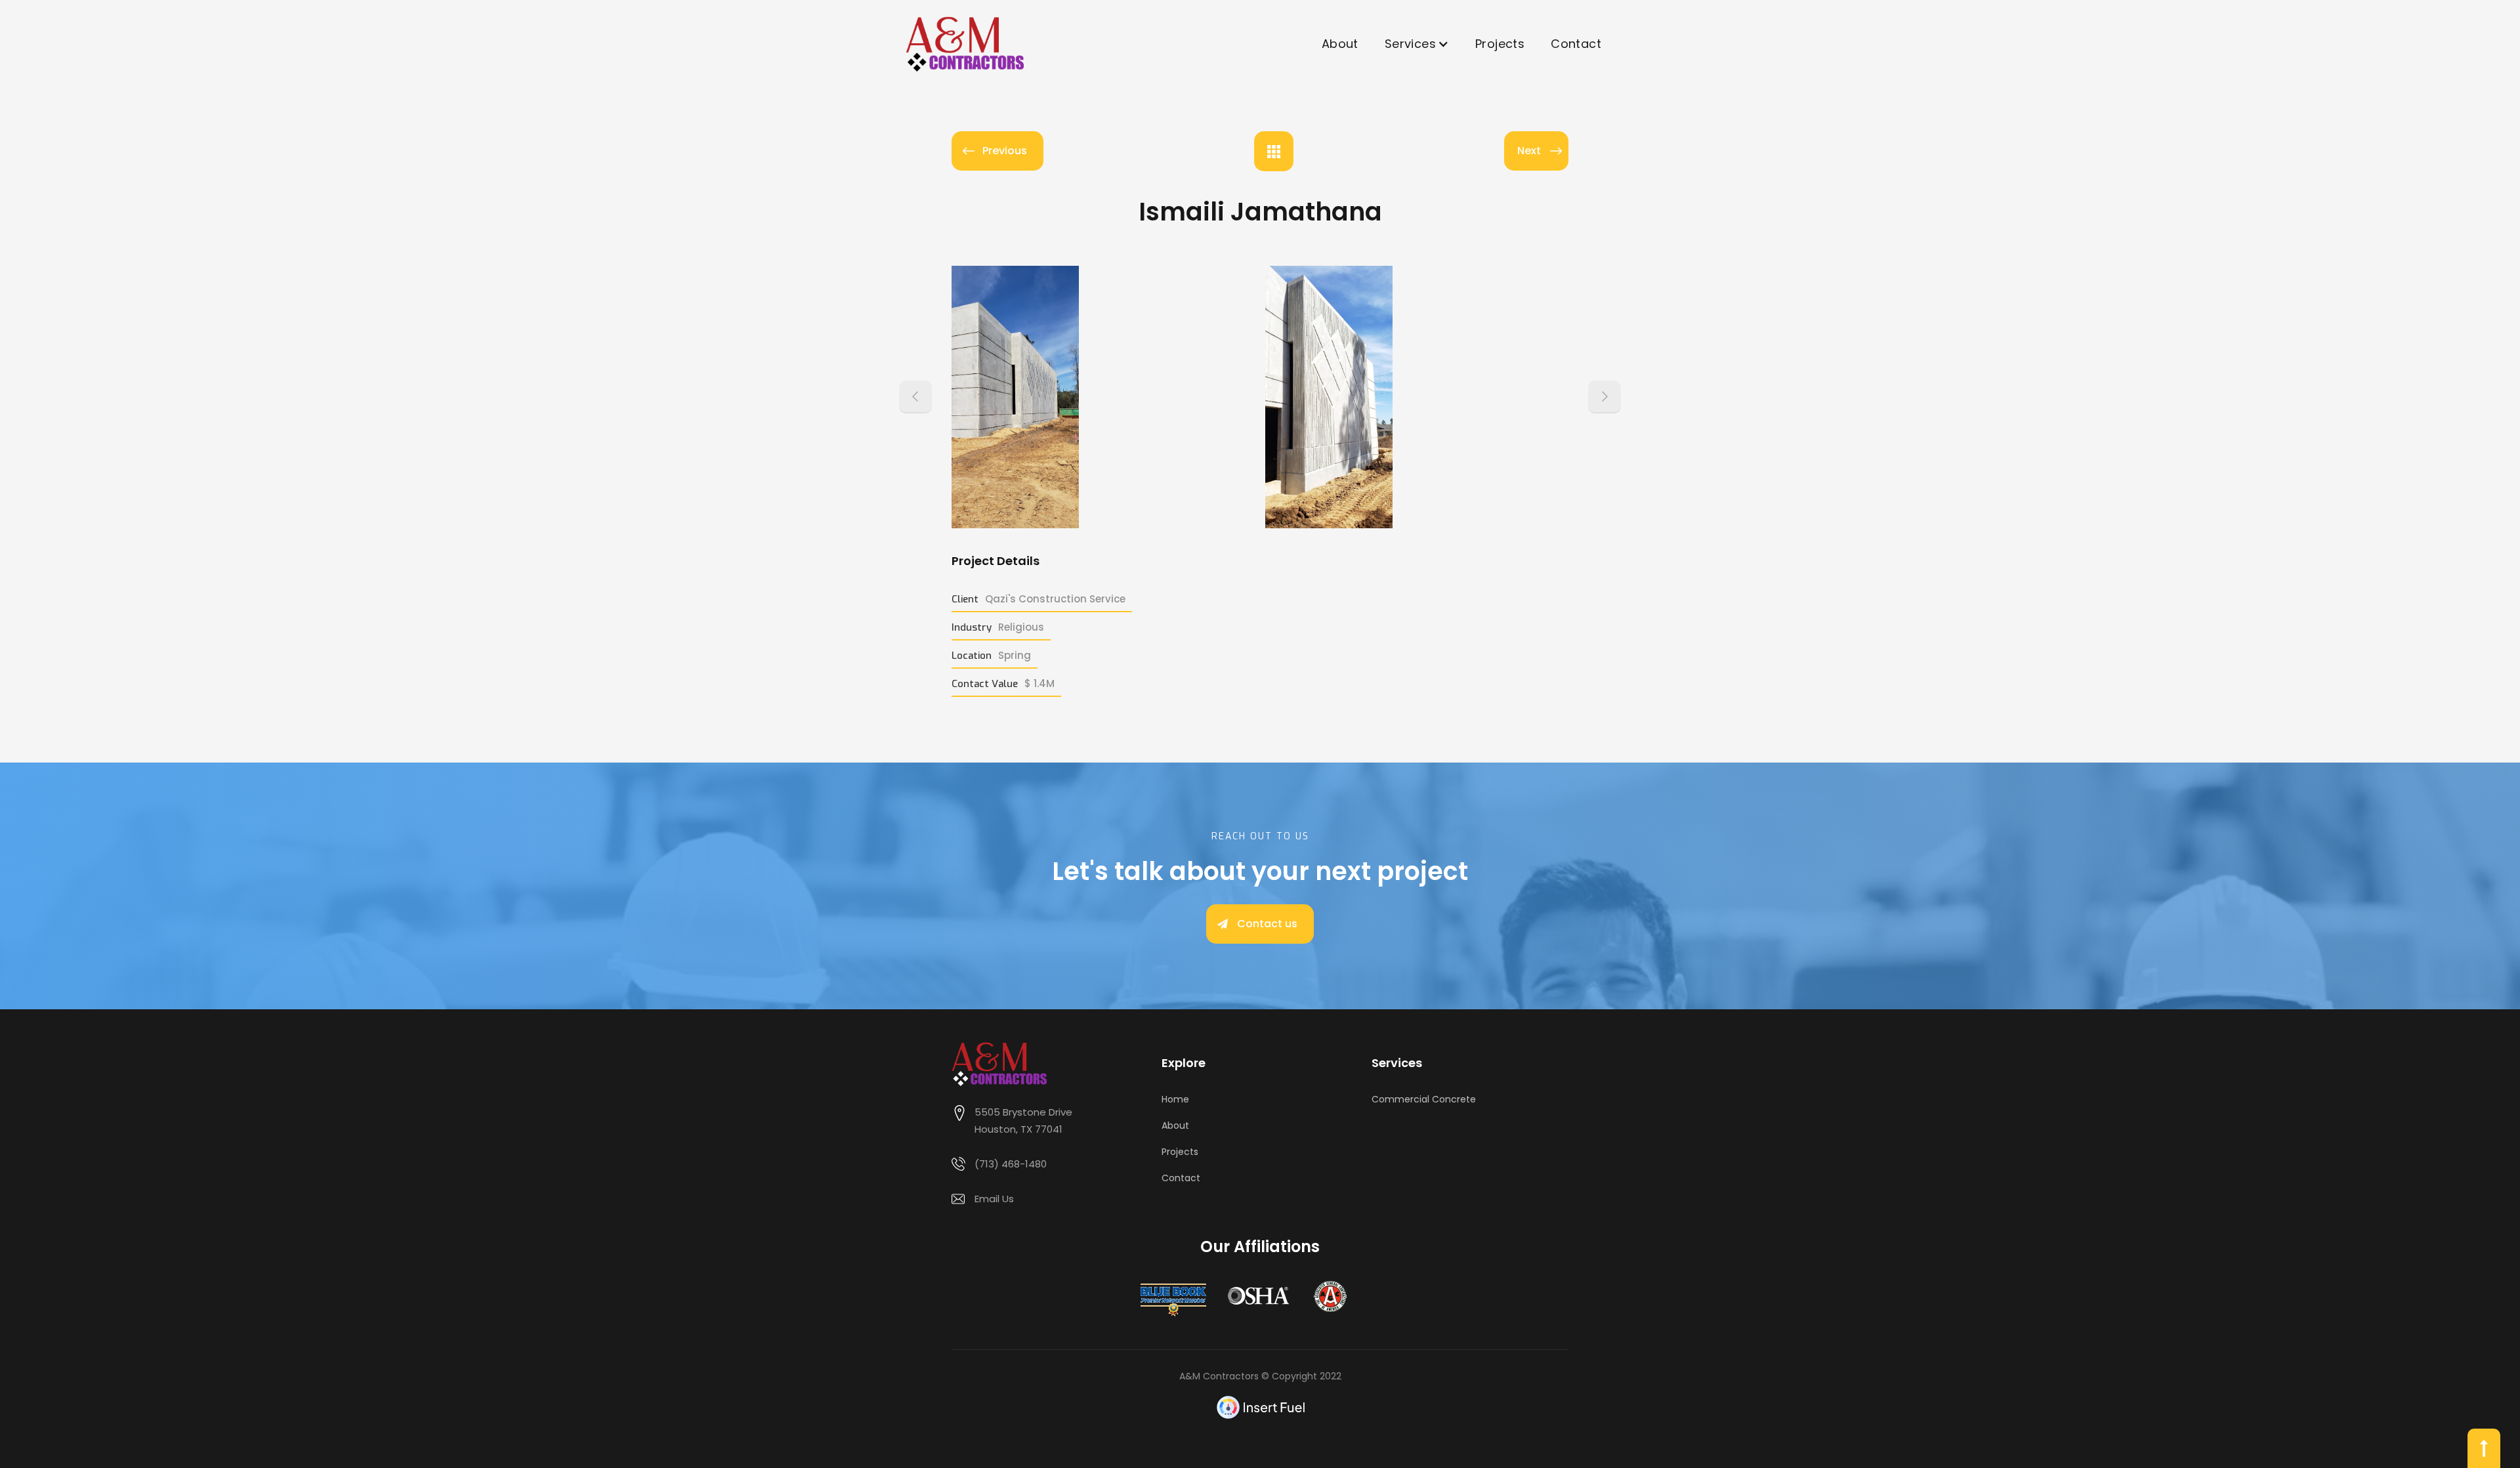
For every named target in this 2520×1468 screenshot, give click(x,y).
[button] (1417, 44)
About (1340, 44)
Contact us (1267, 924)
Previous (1005, 151)
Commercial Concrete (1424, 1099)
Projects (1500, 44)
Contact (1576, 44)
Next (1529, 151)
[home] (965, 44)
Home (1175, 1099)
